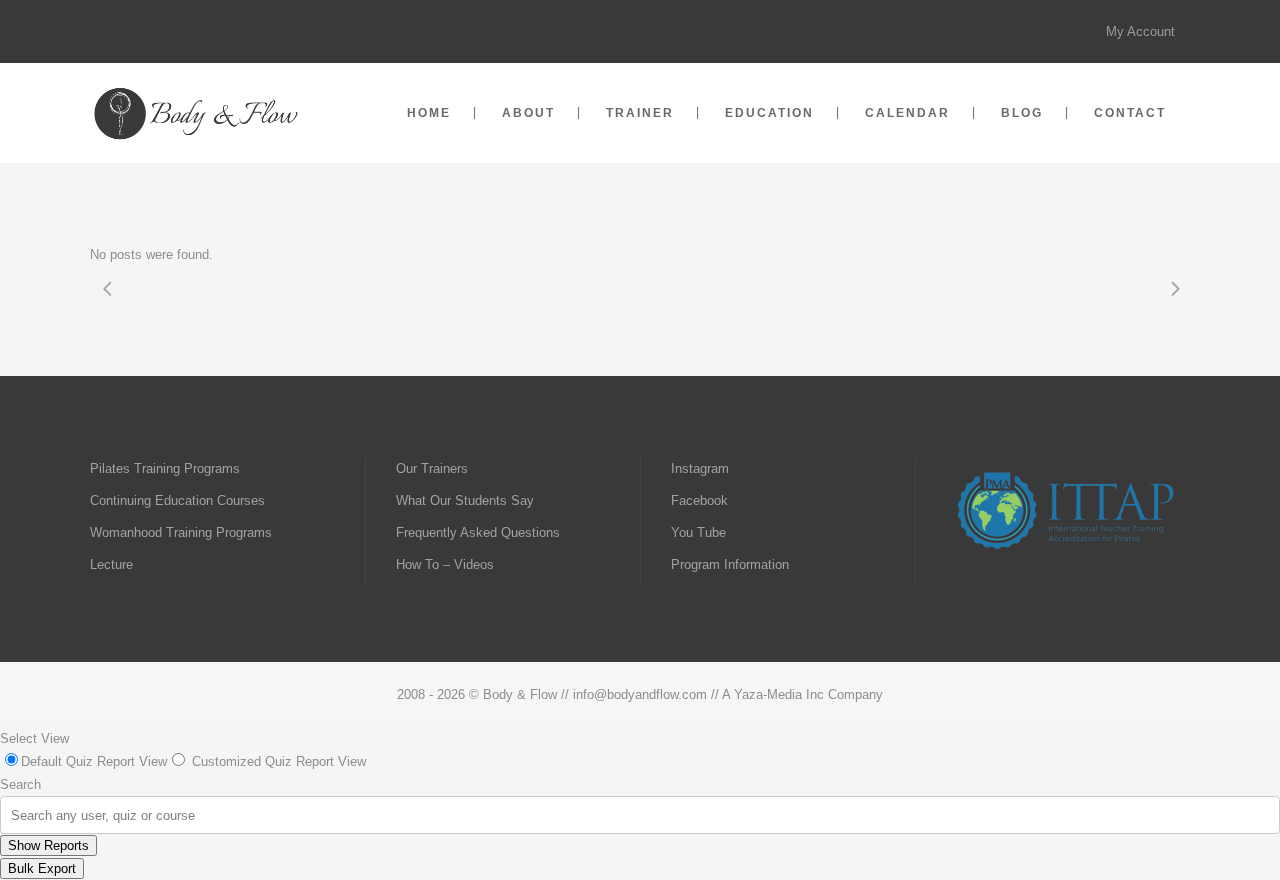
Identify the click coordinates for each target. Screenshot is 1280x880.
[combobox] (13, 815)
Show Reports (48, 845)
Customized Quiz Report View (279, 761)
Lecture (111, 564)
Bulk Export (42, 868)
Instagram (700, 468)
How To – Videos (445, 564)
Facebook (699, 500)
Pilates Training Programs (165, 468)
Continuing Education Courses (177, 500)
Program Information (730, 564)
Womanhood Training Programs (181, 532)
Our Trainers (432, 468)
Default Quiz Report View (94, 761)
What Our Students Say (465, 500)
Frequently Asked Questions (478, 532)
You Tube (698, 532)
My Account (1140, 31)
